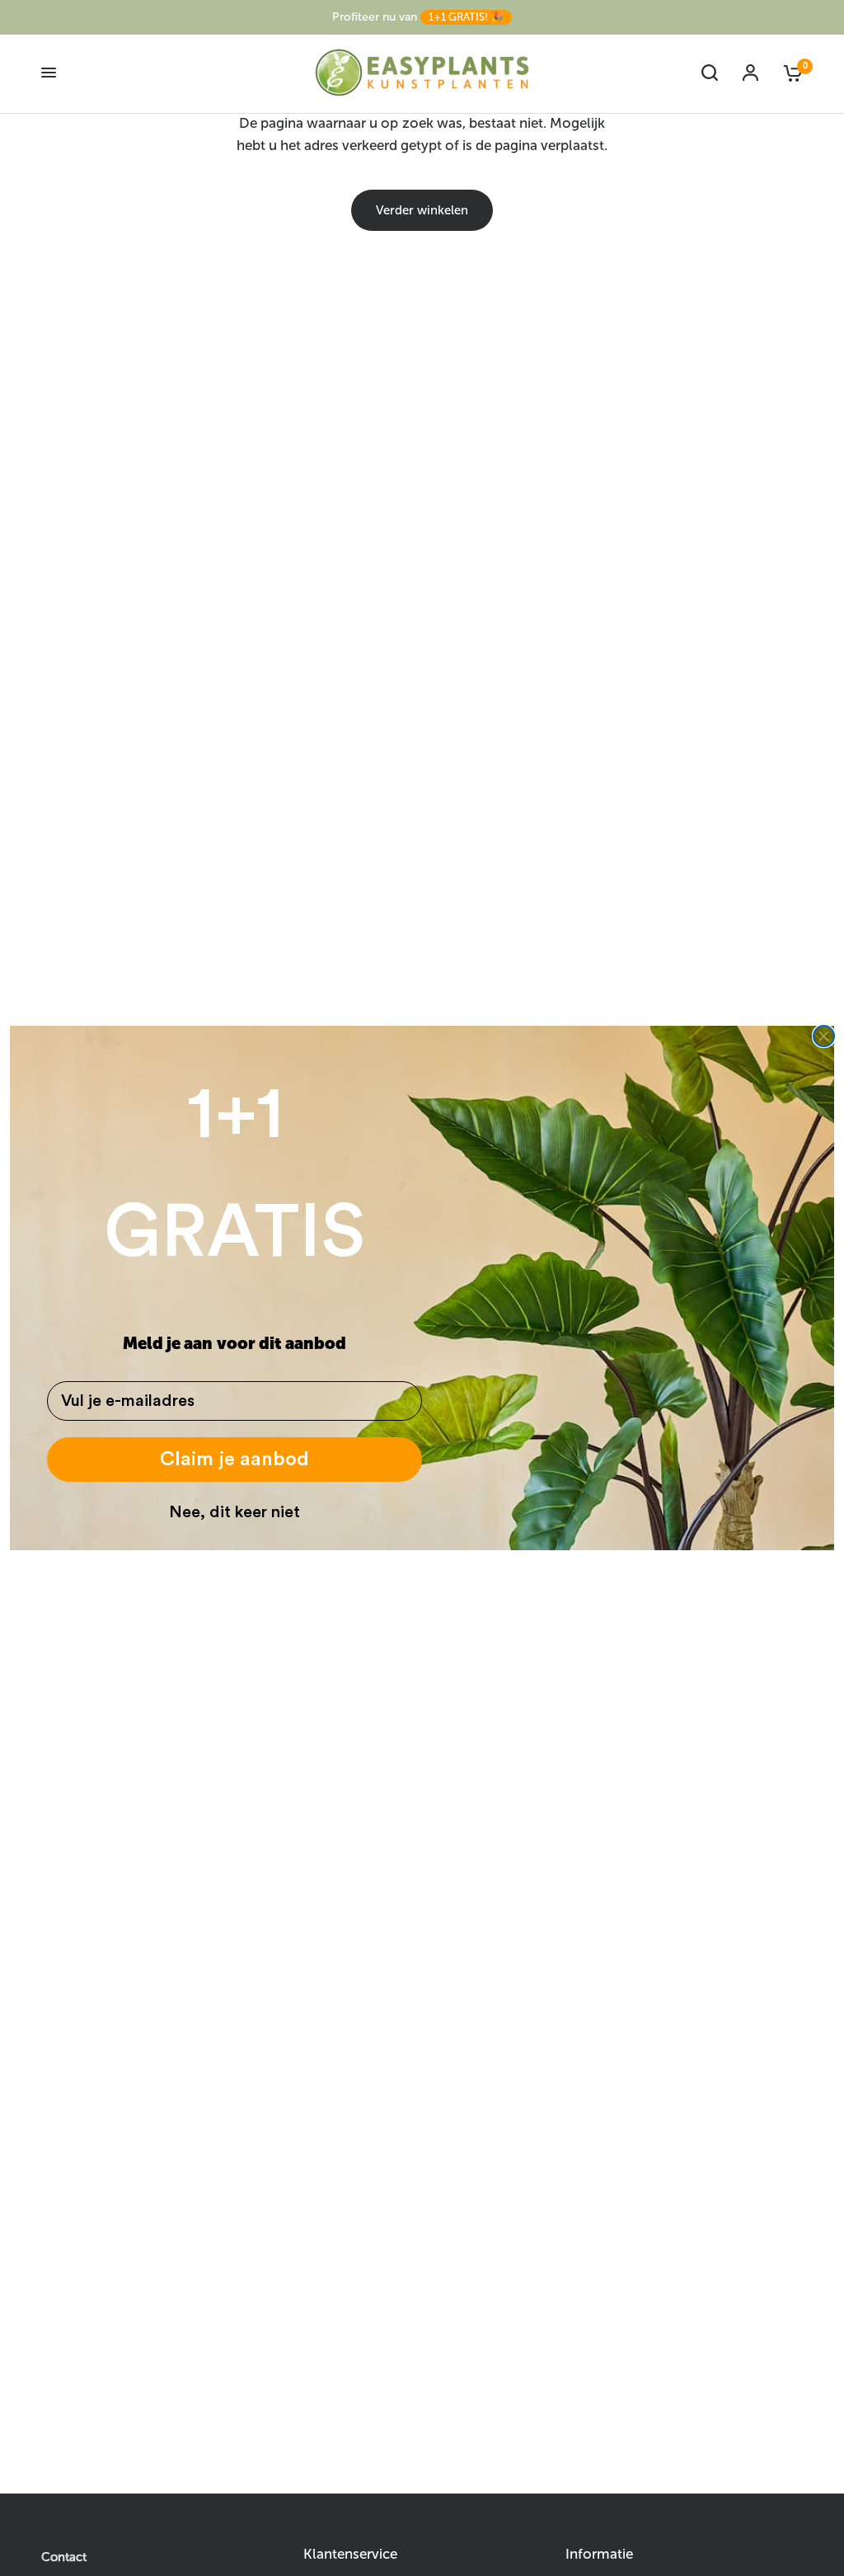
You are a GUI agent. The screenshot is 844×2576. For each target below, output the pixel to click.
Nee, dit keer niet (234, 1512)
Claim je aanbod (234, 1460)
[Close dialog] (824, 1036)
